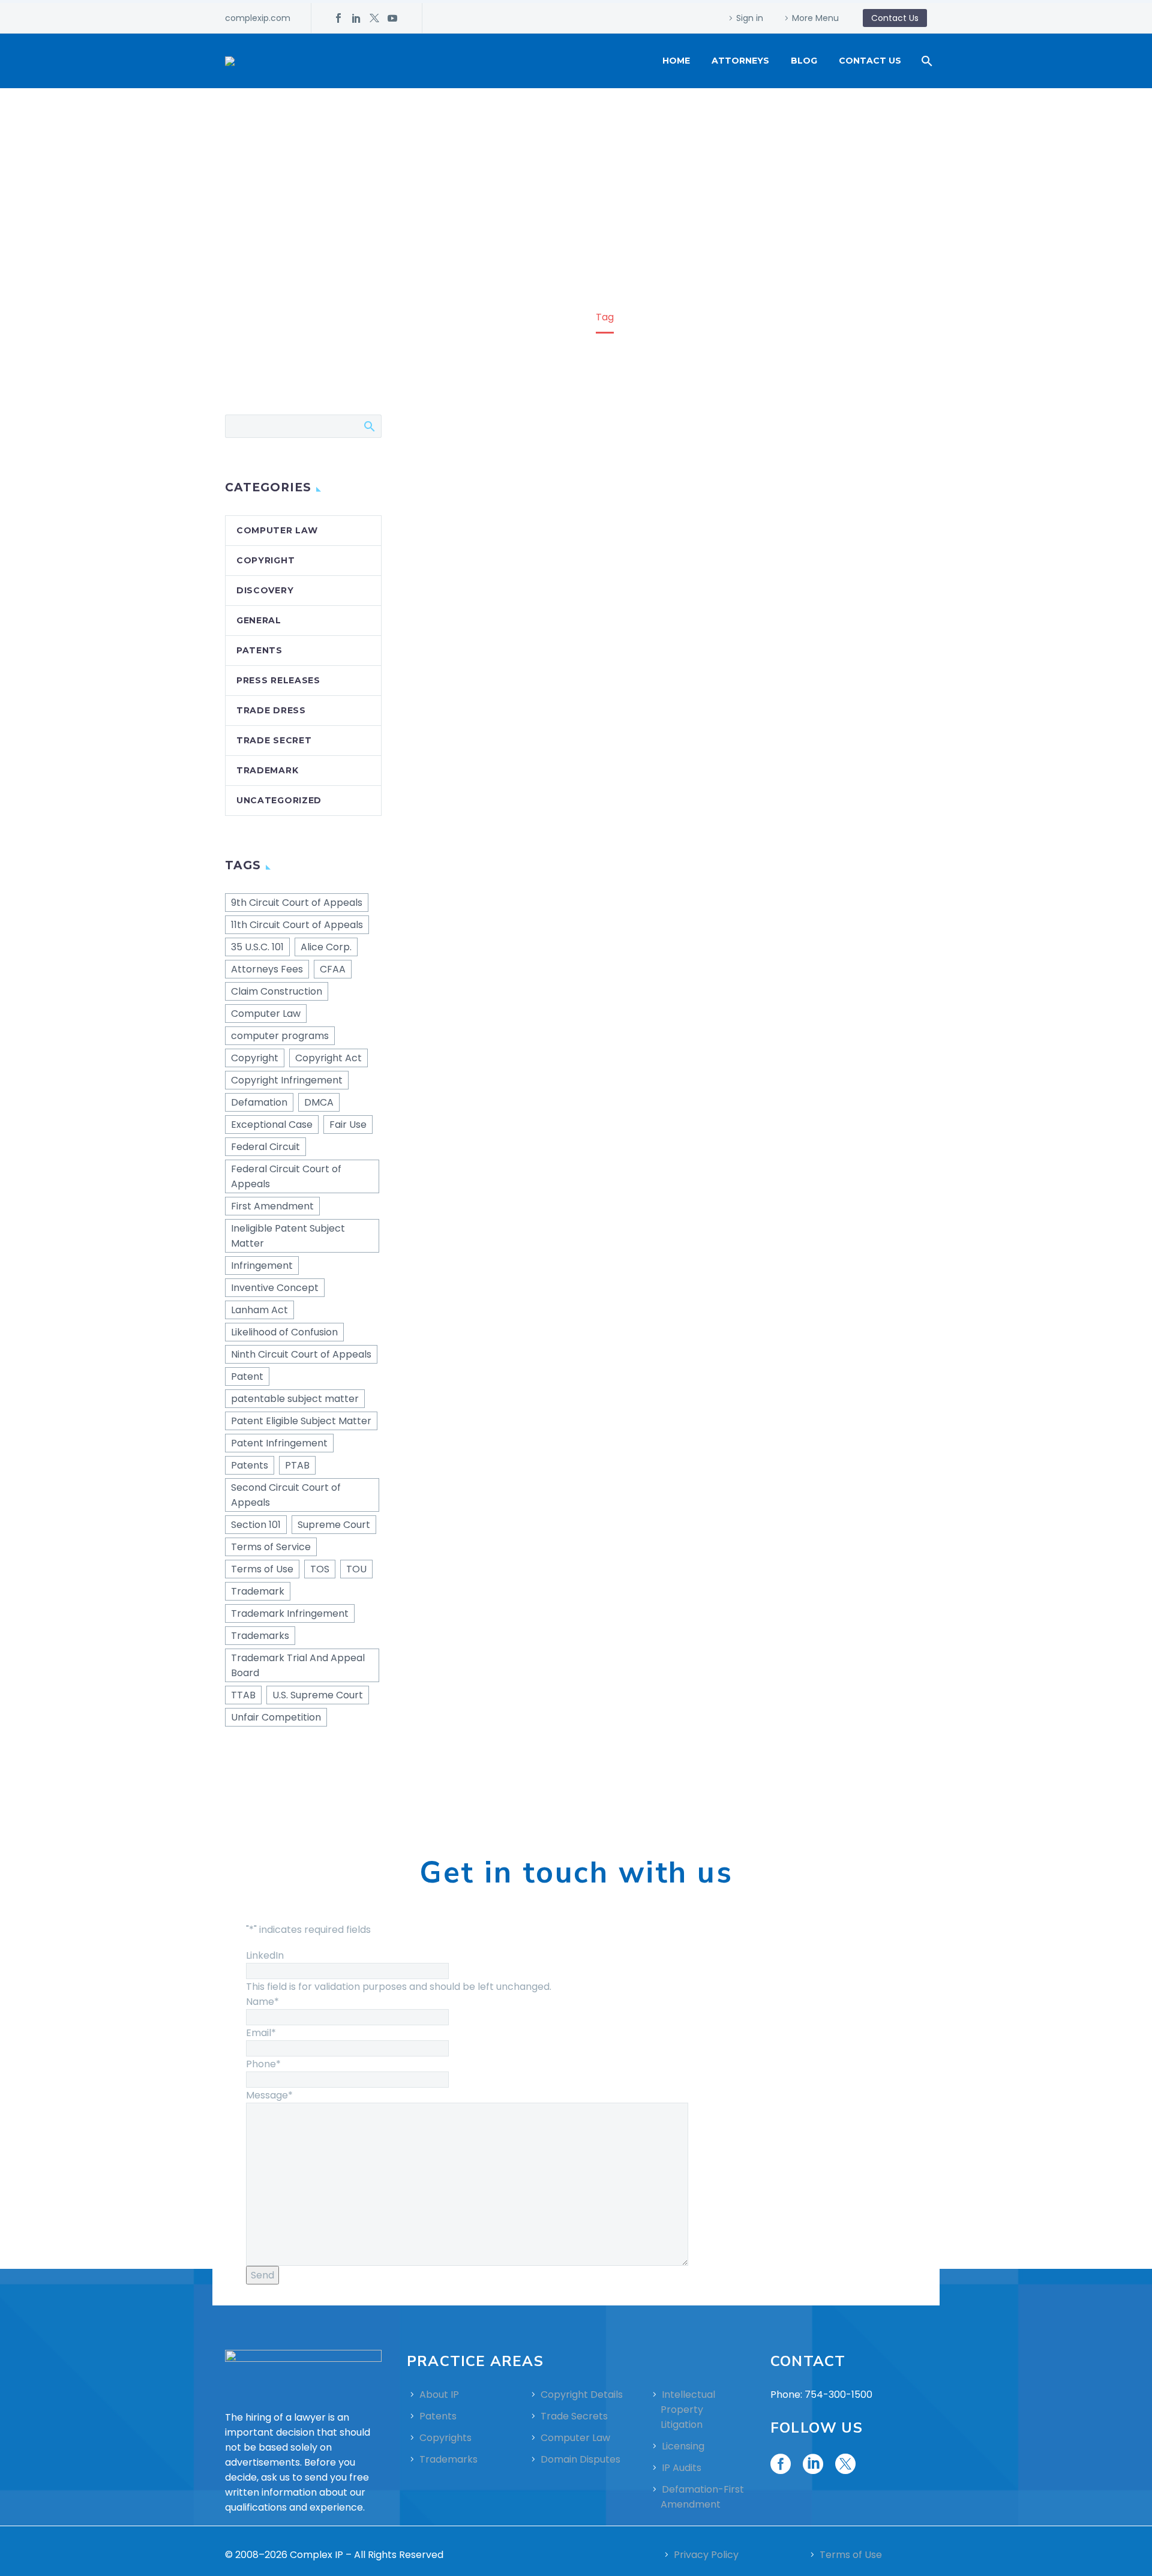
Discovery (265, 590)
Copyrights (445, 2438)
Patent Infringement (279, 1443)
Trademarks (260, 1636)
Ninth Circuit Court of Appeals (301, 1354)
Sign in (750, 18)
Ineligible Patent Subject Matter (288, 1236)
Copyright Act (328, 1058)
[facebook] (781, 2464)
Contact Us (870, 61)
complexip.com (258, 18)
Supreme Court (334, 1525)
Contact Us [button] (895, 18)
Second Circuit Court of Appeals (286, 1495)
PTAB (297, 1465)
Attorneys (740, 61)
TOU (356, 1569)
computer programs (280, 1036)
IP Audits (682, 2468)
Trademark (267, 770)
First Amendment (272, 1206)
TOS (320, 1569)
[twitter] (845, 2464)
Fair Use (348, 1125)
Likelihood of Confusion (284, 1332)
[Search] (925, 61)
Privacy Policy (706, 2555)
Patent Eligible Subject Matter (301, 1421)
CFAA (333, 969)
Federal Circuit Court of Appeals (286, 1176)
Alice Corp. (326, 947)
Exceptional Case (272, 1125)
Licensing (683, 2446)
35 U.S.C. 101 (257, 947)
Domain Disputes (580, 2459)
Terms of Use (262, 1569)
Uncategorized (279, 800)
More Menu (815, 18)
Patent (247, 1376)
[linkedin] (813, 2464)
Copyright (265, 560)
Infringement (262, 1266)
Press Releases (278, 680)
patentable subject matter (295, 1399)
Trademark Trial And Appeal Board (298, 1665)
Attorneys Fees (267, 969)
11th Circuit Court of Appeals (297, 925)
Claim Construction (277, 991)
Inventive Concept (275, 1288)
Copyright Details (582, 2395)
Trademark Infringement (290, 1613)
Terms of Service (271, 1547)
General (259, 620)
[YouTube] (392, 18)
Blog (804, 61)
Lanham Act (259, 1310)
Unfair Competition (276, 1717)
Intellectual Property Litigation (688, 2410)
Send (262, 2275)
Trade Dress (271, 710)
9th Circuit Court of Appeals (297, 903)
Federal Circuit (265, 1147)
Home (676, 61)
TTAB (243, 1695)
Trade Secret (274, 740)
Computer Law (277, 530)
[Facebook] (338, 18)
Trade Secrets (574, 2416)
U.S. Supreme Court (318, 1695)
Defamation (259, 1102)
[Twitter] (374, 18)
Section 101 (256, 1525)
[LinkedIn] (356, 18)
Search (369, 426)
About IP (439, 2395)
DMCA (319, 1102)
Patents (259, 650)
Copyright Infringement (287, 1080)
